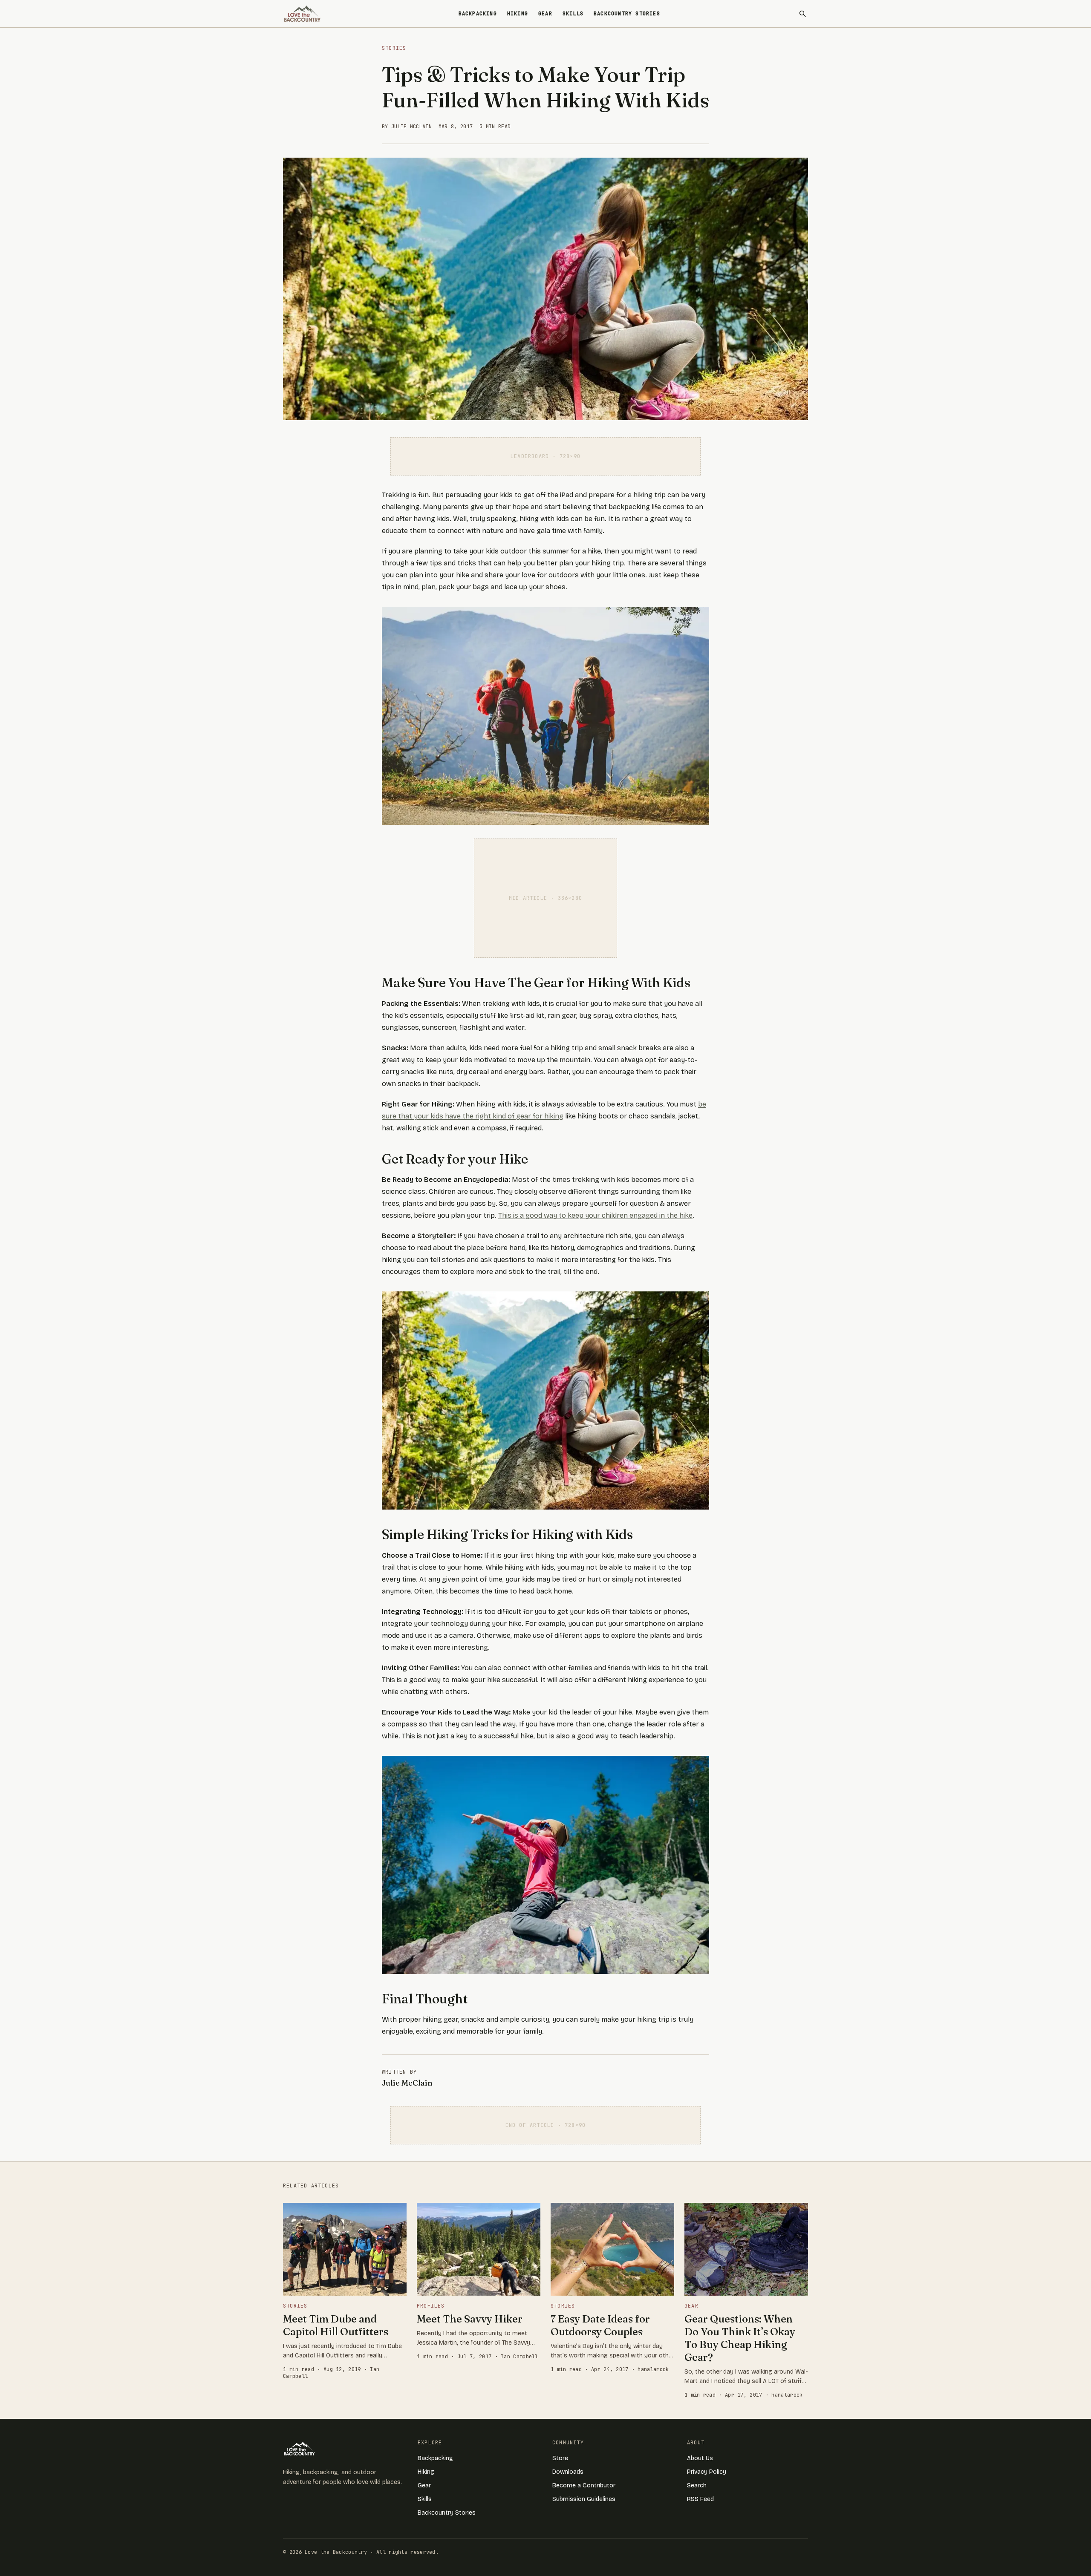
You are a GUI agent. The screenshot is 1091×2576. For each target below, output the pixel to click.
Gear (545, 14)
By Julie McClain (407, 127)
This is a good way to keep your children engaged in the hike (595, 1215)
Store (560, 2458)
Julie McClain (407, 2083)
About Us (700, 2458)
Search (697, 2485)
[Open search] (802, 14)
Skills (573, 14)
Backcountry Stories (627, 14)
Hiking (518, 14)
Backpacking (478, 14)
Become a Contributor (584, 2485)
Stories (394, 48)
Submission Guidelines (584, 2499)
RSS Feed (700, 2499)
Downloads (568, 2472)
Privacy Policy (707, 2472)
